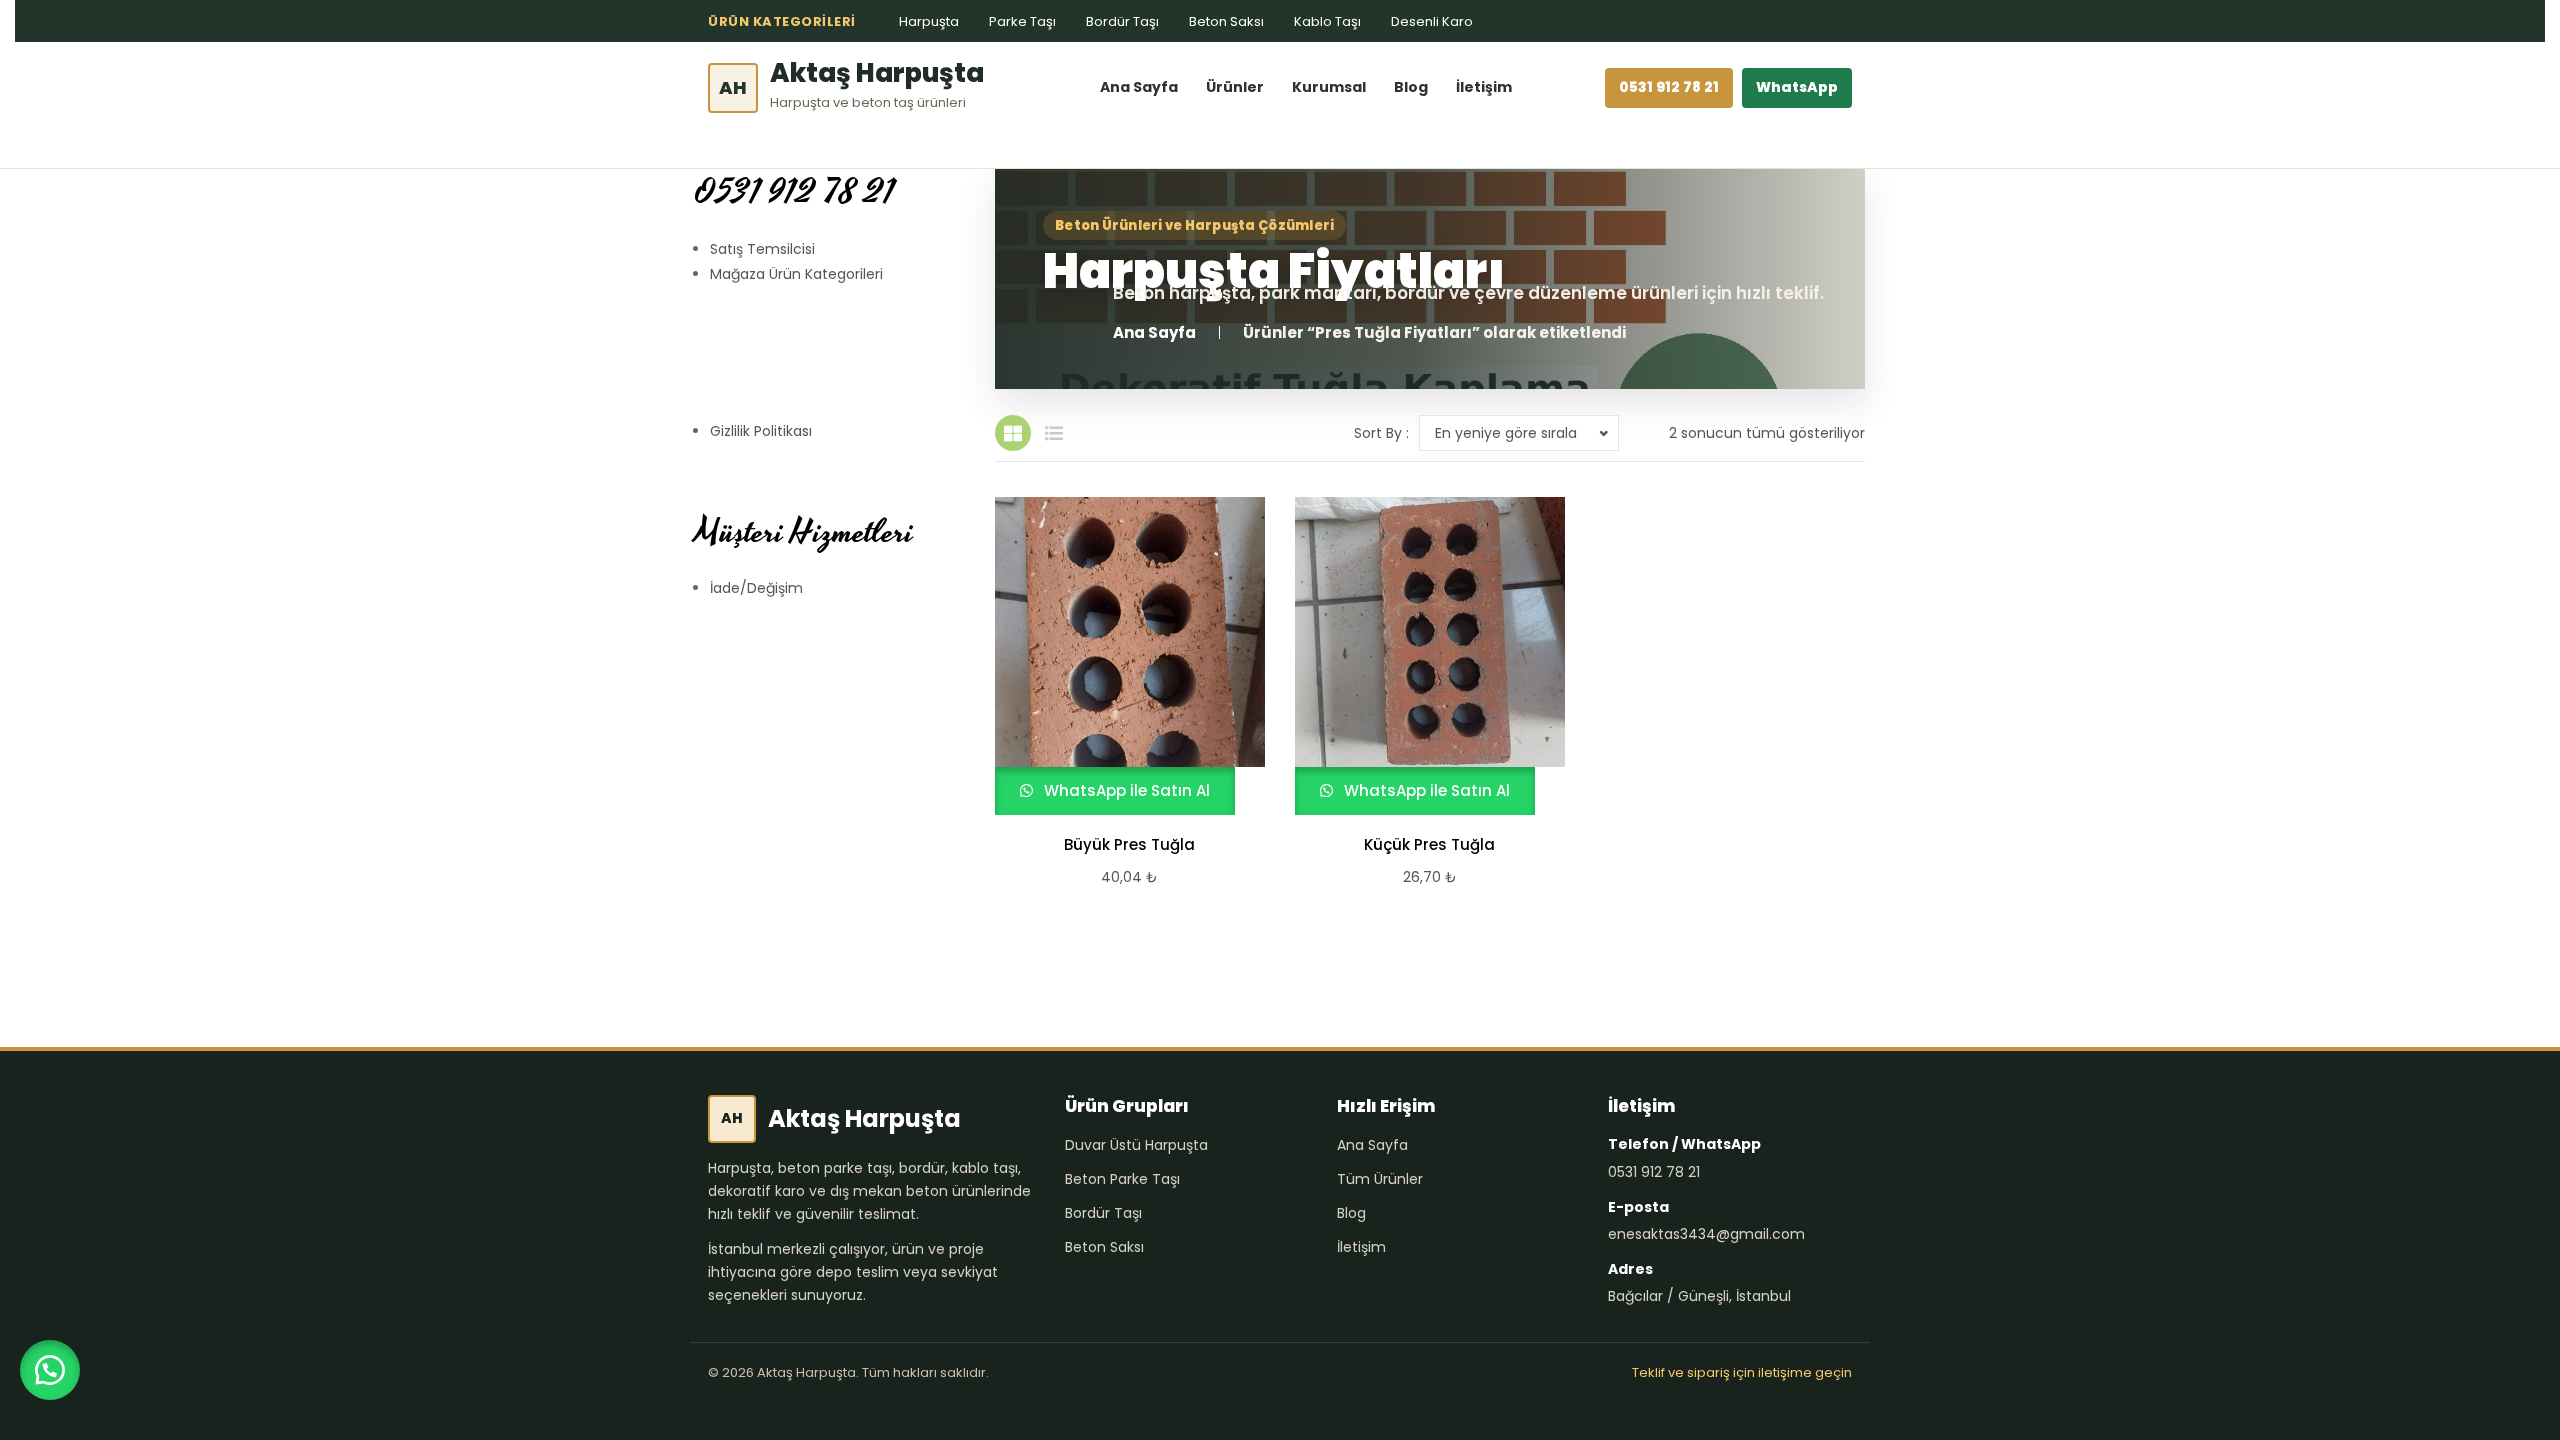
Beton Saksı (1226, 21)
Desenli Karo (1432, 21)
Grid (1013, 433)
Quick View (1121, 656)
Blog (1411, 87)
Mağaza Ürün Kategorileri (796, 274)
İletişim (1484, 87)
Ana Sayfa (1139, 87)
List (1054, 433)
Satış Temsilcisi (762, 249)
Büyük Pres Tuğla (1129, 845)
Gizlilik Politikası (761, 431)
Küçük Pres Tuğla (1429, 845)
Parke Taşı (1022, 21)
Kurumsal (1329, 87)
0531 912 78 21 (1669, 87)
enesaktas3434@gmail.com (1706, 1234)
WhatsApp (1797, 87)
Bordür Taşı (1122, 21)
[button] (50, 1370)
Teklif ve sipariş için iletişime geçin (1742, 1372)
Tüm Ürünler (1380, 1179)
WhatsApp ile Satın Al (1125, 790)
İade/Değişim (756, 588)
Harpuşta (929, 21)
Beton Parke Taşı (1122, 1179)
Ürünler (1235, 87)
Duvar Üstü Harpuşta (1136, 1145)
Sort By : (1381, 433)
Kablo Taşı (1327, 21)
